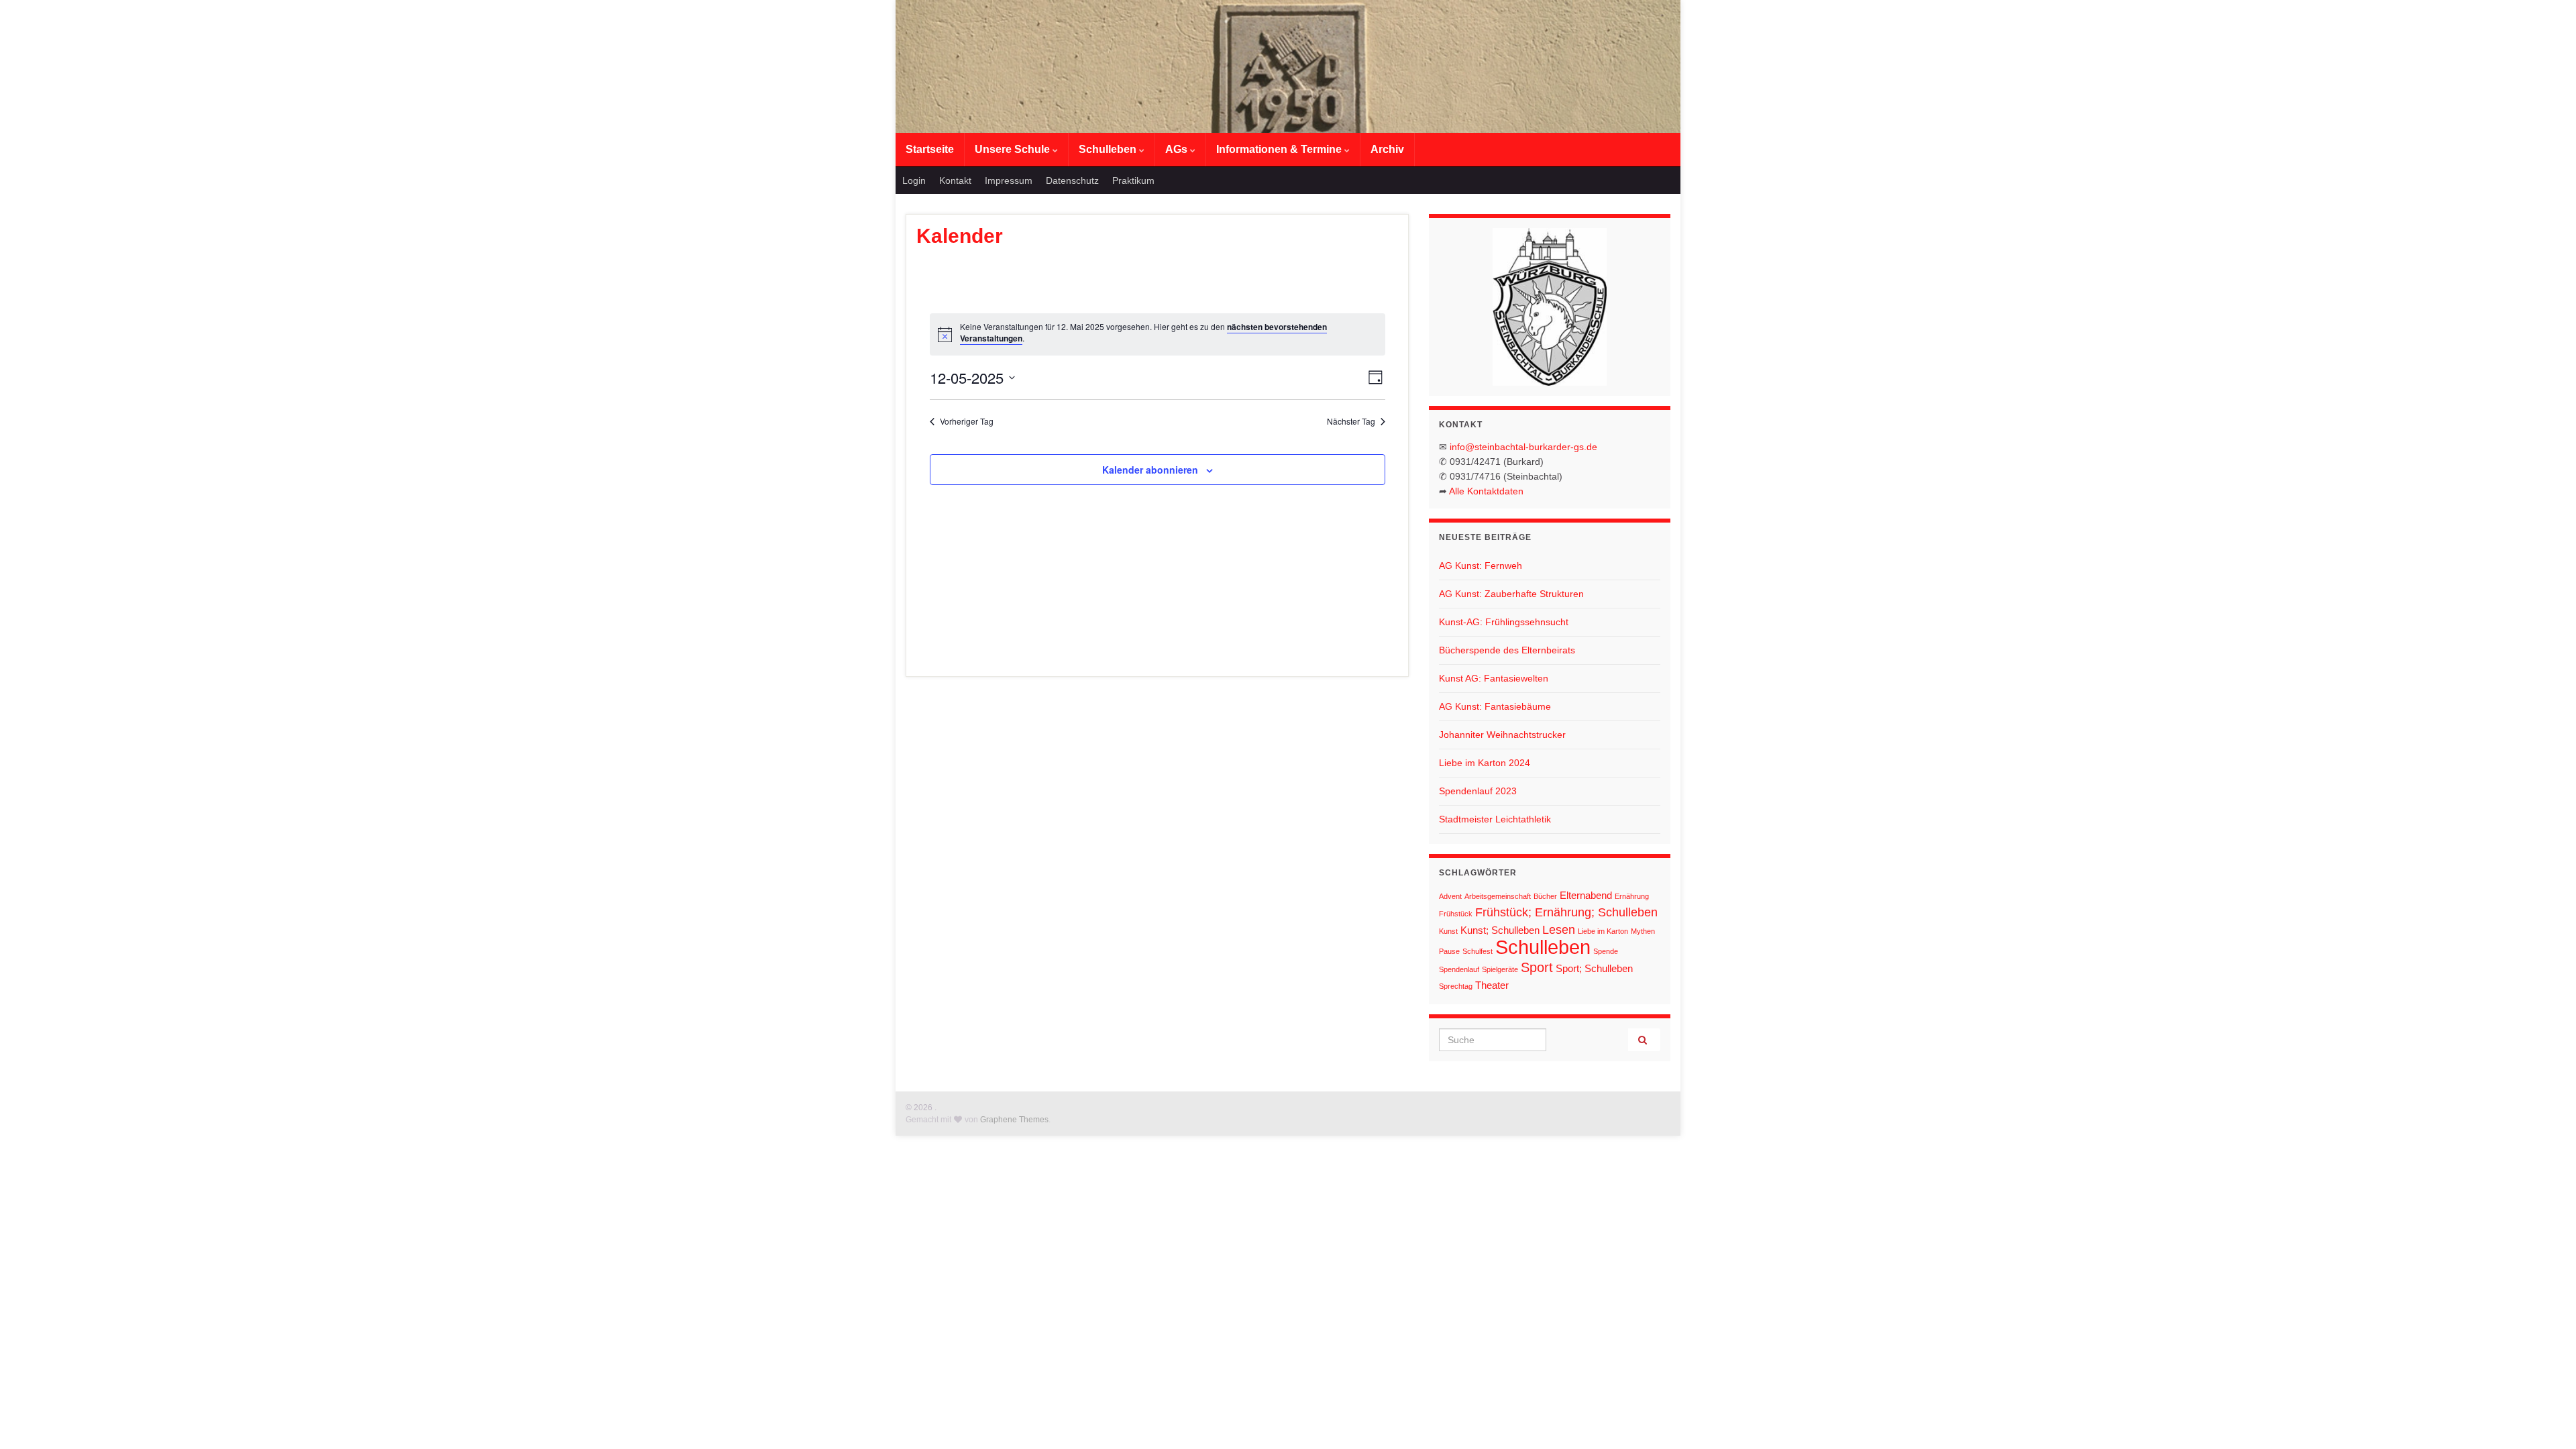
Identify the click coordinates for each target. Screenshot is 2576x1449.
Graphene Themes (1014, 1120)
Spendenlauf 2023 (1478, 791)
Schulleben (1109, 149)
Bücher (1545, 896)
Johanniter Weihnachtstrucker (1502, 735)
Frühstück (1456, 914)
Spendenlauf (1459, 969)
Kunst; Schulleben (1500, 930)
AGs (1178, 149)
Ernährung (1632, 896)
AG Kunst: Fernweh (1481, 566)
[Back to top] (2546, 1419)
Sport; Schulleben (1594, 968)
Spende (1606, 951)
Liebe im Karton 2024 (1485, 763)
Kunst (1448, 931)
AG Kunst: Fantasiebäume (1495, 706)
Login (914, 180)
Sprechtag (1456, 986)
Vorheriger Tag (967, 421)
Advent (1450, 896)
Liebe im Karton (1603, 931)
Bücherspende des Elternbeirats (1507, 650)
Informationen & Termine (1280, 149)
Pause (1449, 951)
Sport (1537, 967)
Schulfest (1478, 951)
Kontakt (955, 180)
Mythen (1643, 931)
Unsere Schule (1014, 149)
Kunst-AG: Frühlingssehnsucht (1504, 622)
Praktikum (1133, 180)
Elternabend (1586, 895)
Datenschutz (1072, 180)
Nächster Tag (1351, 421)
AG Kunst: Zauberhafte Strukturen (1511, 594)
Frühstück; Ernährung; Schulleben (1566, 912)
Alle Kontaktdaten (1486, 491)
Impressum (1009, 180)
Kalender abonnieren (1150, 470)
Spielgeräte (1500, 969)
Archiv (1387, 149)
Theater (1492, 985)
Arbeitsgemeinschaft (1498, 896)
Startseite (930, 149)
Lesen (1559, 930)
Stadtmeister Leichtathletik (1495, 819)
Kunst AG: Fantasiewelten (1494, 678)
